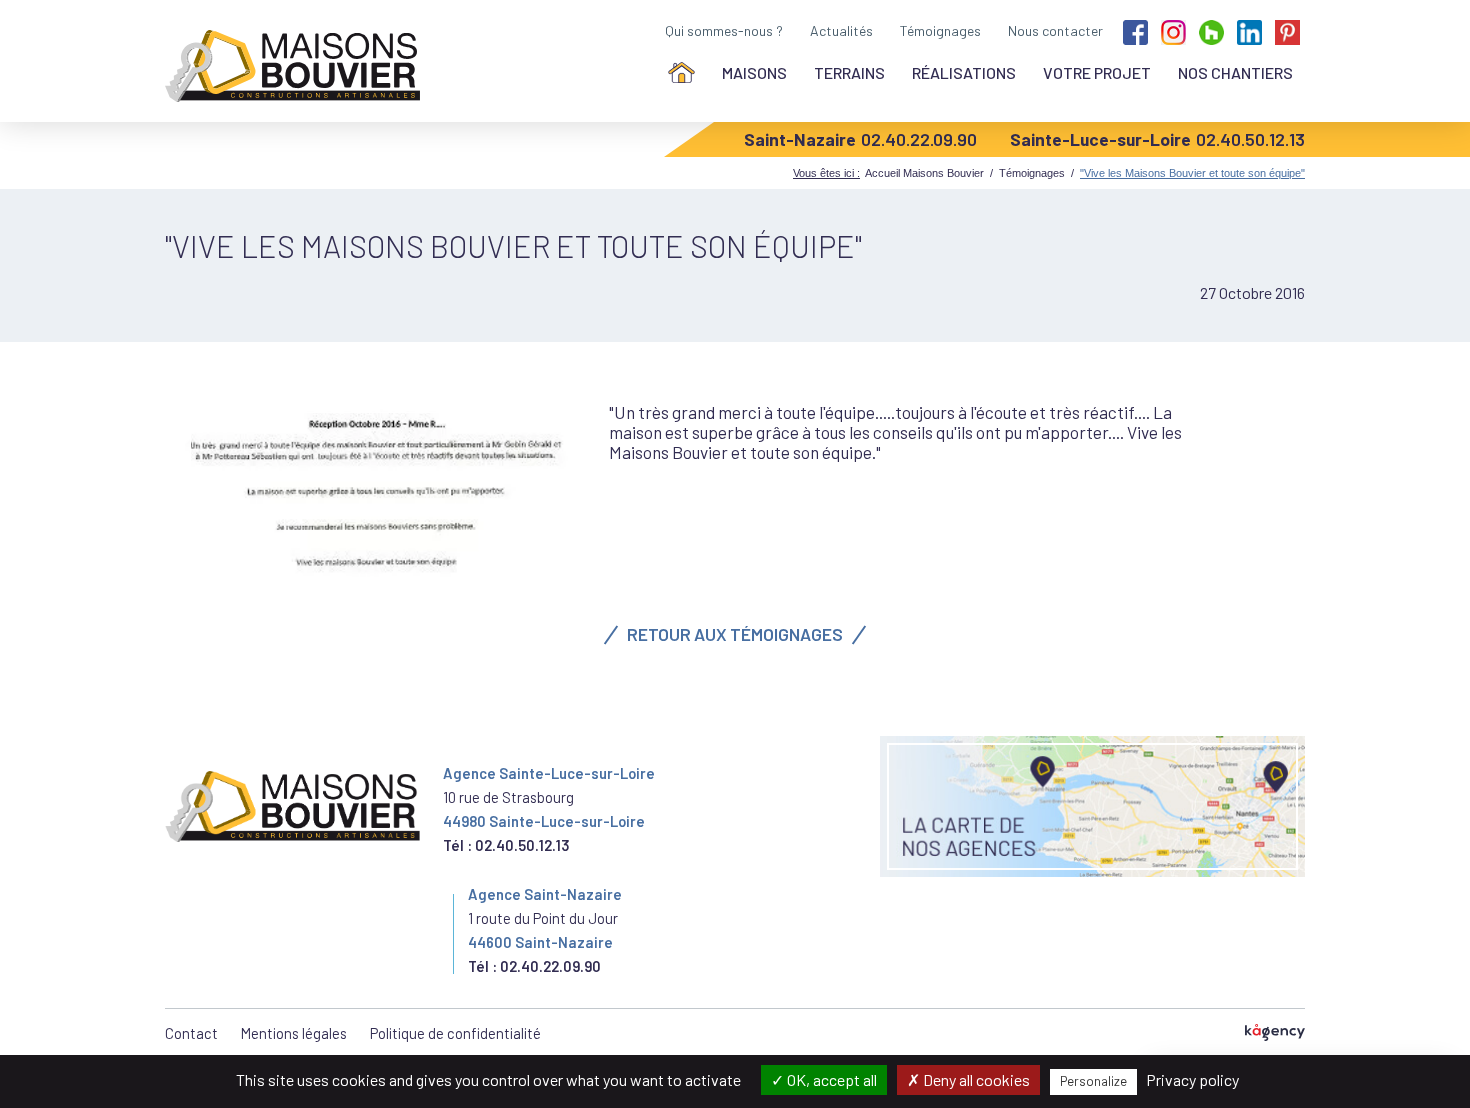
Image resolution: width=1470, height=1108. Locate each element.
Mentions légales (294, 1033)
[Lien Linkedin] (1249, 30)
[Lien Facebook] (1135, 30)
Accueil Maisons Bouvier (924, 173)
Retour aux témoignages (735, 634)
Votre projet (1097, 72)
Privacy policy (1192, 1079)
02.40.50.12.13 (1250, 139)
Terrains (849, 72)
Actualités (841, 30)
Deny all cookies (975, 1079)
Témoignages (940, 30)
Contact (191, 1033)
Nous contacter (1055, 30)
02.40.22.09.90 (919, 139)
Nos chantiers (1235, 72)
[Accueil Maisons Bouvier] (296, 66)
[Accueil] (681, 72)
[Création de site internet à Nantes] (1275, 1033)
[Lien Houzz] (1211, 30)
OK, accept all (830, 1079)
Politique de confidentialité (455, 1033)
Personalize (1093, 1081)
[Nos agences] (1092, 806)
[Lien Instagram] (1173, 30)
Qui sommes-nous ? (724, 30)
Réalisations (964, 72)
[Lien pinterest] (1287, 30)
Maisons (754, 72)
